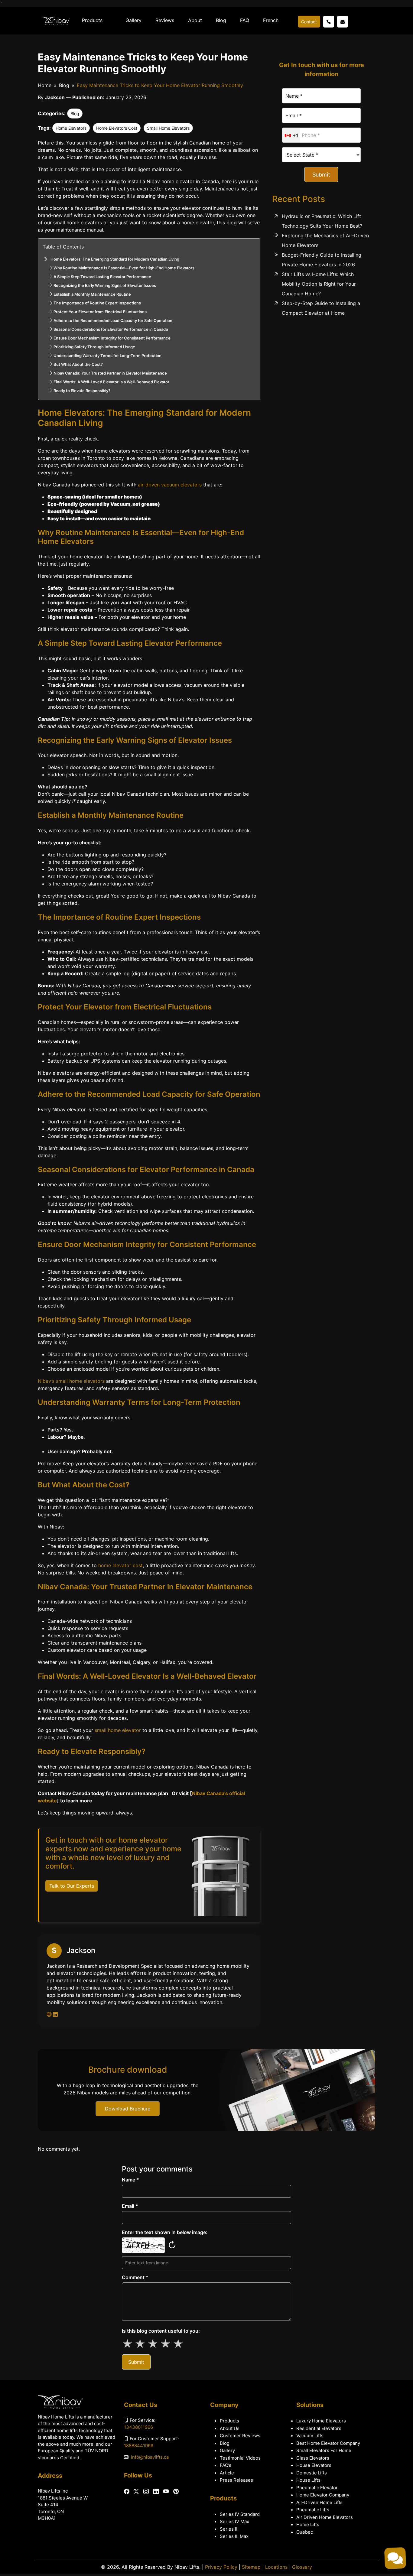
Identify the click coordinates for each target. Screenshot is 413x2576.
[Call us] (329, 22)
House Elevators (314, 2465)
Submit (321, 175)
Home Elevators (71, 128)
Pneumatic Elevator (317, 2488)
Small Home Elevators (168, 128)
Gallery (133, 20)
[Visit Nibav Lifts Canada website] (50, 2014)
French (271, 20)
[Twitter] (136, 2491)
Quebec (305, 2532)
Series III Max (234, 2536)
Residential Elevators (319, 2428)
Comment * (135, 2277)
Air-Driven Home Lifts (319, 2502)
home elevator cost (120, 1565)
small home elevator (118, 1730)
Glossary (302, 2567)
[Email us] (343, 22)
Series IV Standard (240, 2514)
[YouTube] (166, 2492)
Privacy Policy (221, 2567)
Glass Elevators (313, 2458)
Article (227, 2473)
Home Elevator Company (323, 2495)
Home (45, 85)
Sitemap (251, 2567)
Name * (130, 2180)
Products (92, 20)
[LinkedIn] (156, 2492)
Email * (130, 2206)
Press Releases (236, 2480)
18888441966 (139, 2446)
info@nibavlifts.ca (150, 2457)
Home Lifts (308, 2524)
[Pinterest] (176, 2492)
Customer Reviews (240, 2436)
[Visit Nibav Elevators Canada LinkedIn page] (55, 2014)
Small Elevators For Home (324, 2450)
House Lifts (308, 2480)
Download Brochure (128, 2109)
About (195, 20)
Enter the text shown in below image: (165, 2232)
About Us (230, 2428)
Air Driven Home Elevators (325, 2517)
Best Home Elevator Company (328, 2443)
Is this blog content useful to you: (161, 2331)
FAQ (245, 20)
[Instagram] (146, 2492)
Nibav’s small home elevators (71, 1381)
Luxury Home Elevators (321, 2421)
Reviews (165, 20)
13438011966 (138, 2427)
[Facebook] (127, 2492)
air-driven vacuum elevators (170, 485)
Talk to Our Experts (72, 1886)
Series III (229, 2529)
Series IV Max (234, 2521)
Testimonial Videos (240, 2458)
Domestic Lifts (312, 2473)
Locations (276, 2567)
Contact (309, 22)
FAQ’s (226, 2465)
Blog (221, 20)
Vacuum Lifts (310, 2436)
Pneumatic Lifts (313, 2510)
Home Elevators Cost (117, 128)
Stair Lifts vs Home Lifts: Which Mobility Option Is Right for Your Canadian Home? (319, 284)
